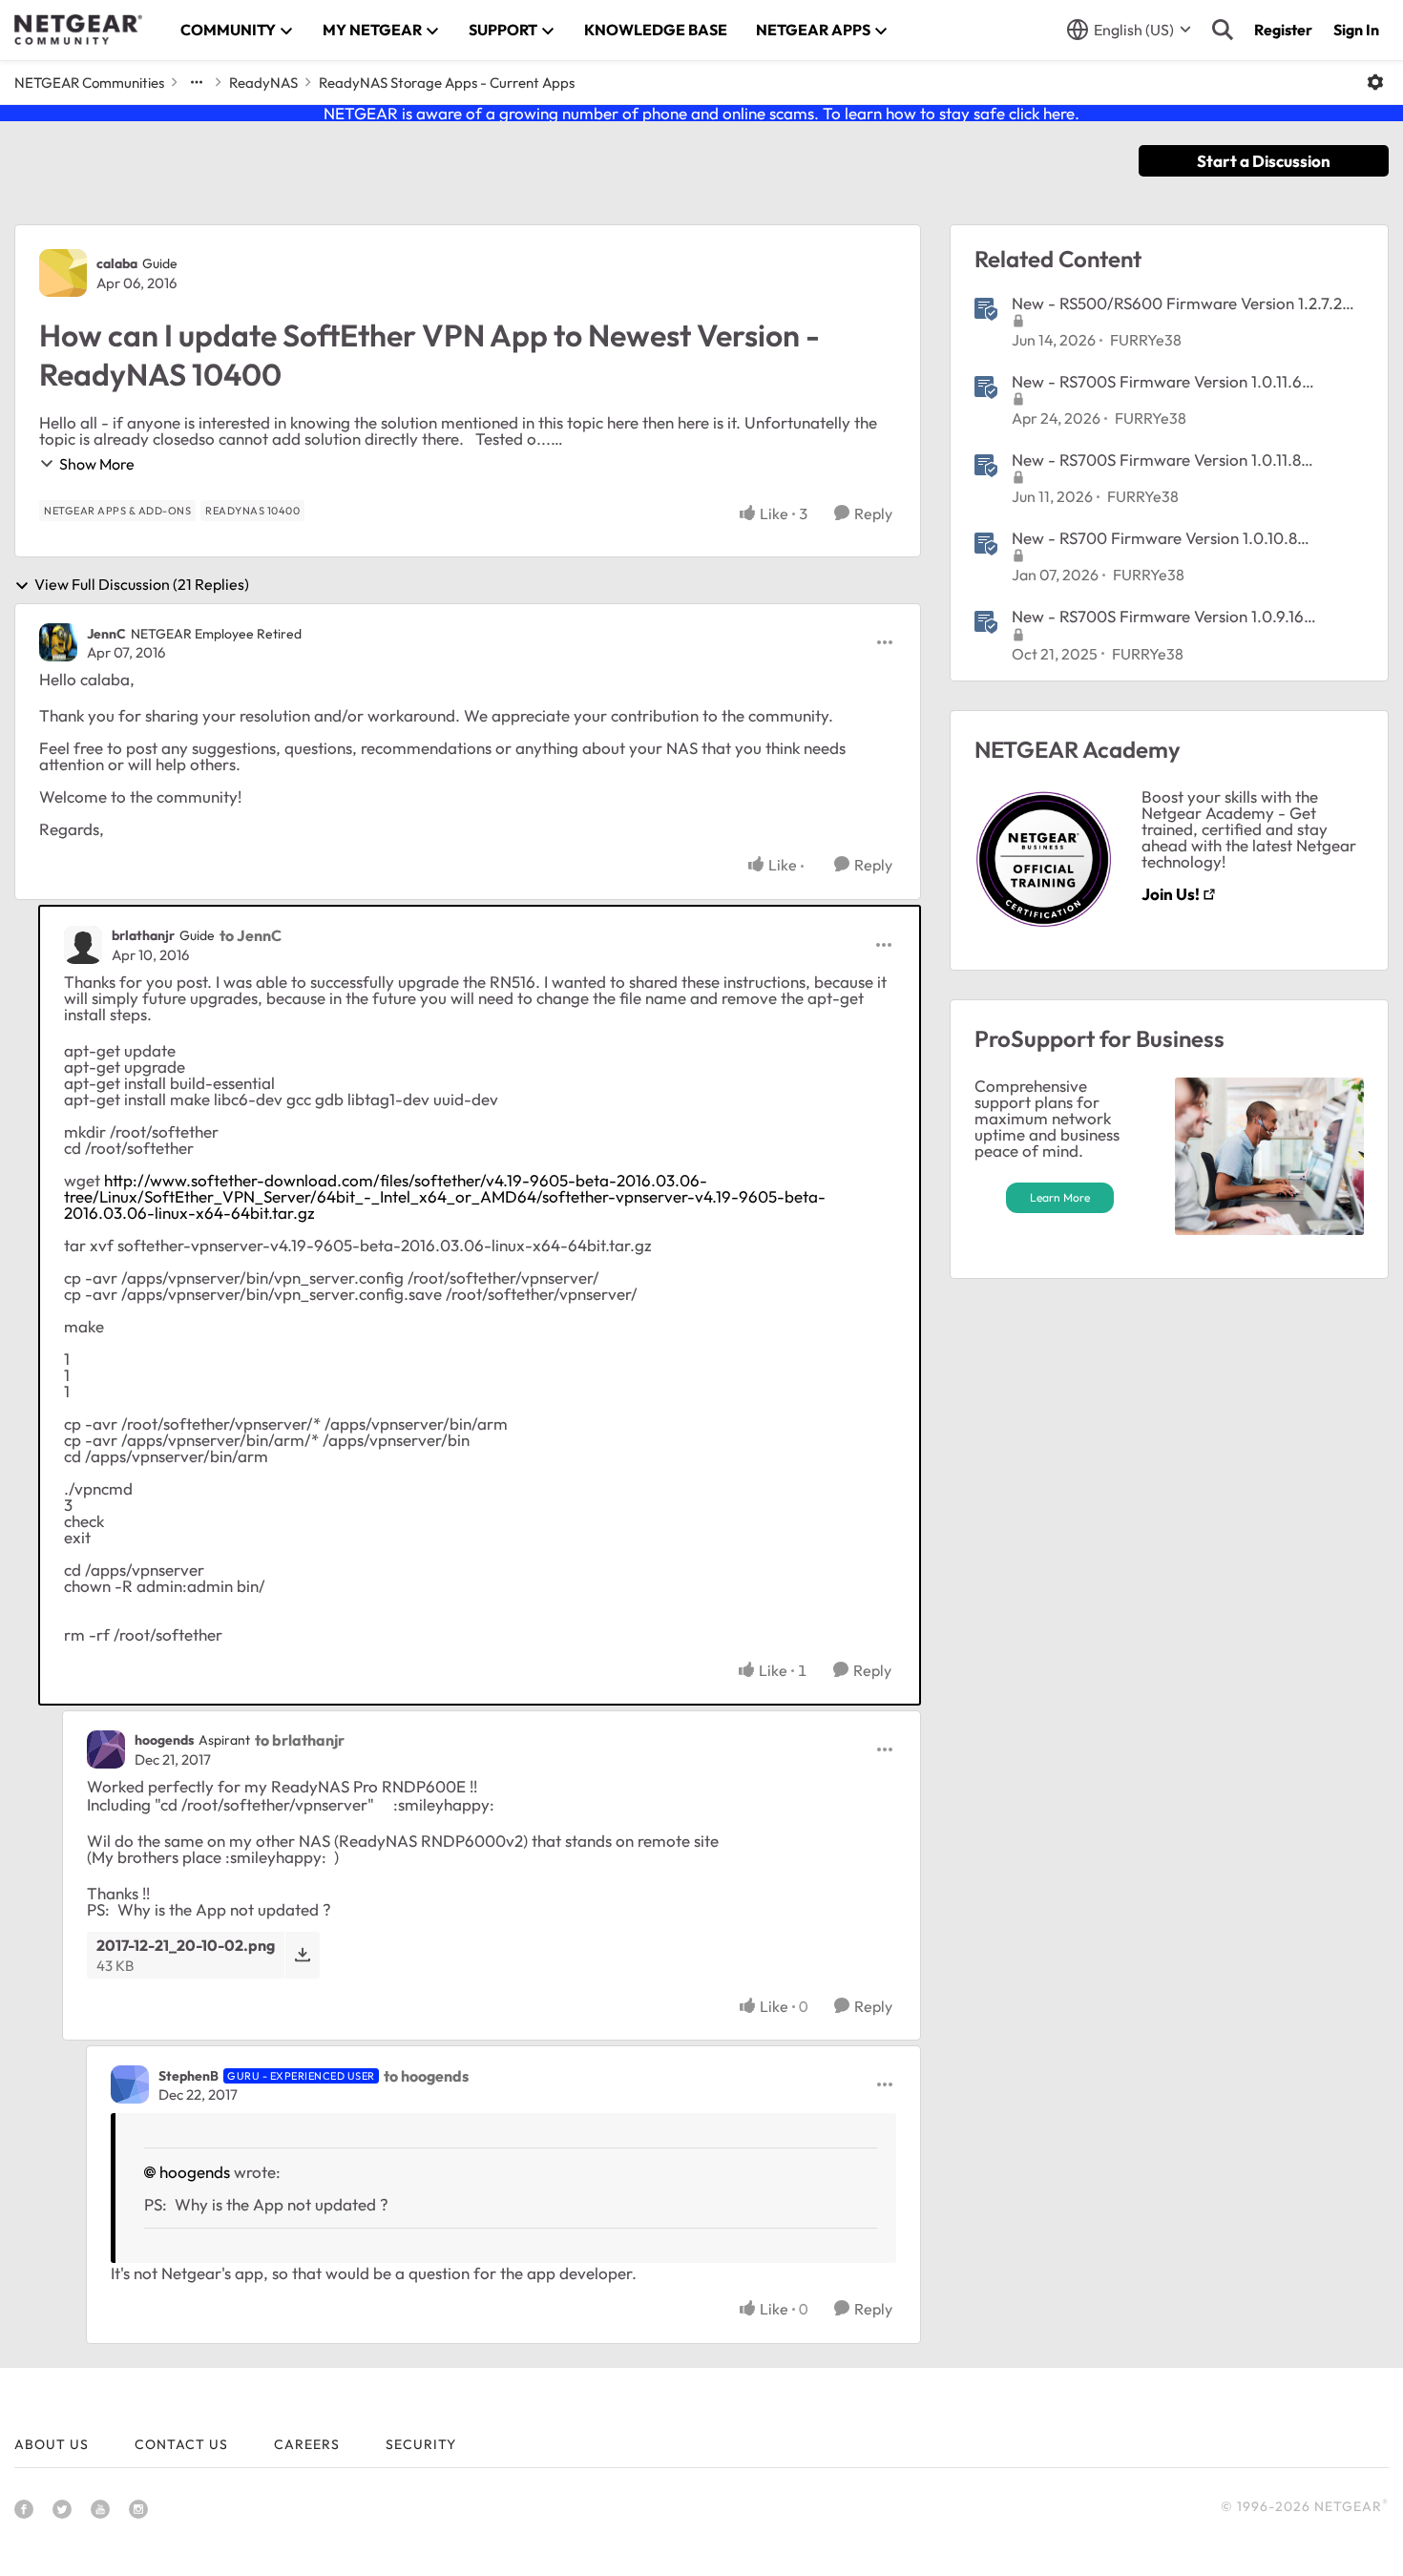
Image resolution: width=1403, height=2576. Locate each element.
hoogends (164, 1740)
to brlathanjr (300, 1740)
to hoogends (426, 2076)
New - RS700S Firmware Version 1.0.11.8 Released (1156, 460)
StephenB (188, 2076)
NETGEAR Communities (89, 83)
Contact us (181, 2444)
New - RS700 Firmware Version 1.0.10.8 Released (1154, 538)
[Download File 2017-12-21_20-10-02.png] (302, 1955)
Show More (97, 464)
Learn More (1060, 1197)
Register (1283, 30)
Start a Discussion (1264, 161)
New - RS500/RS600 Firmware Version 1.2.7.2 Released (1177, 304)
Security (421, 2444)
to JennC (251, 935)
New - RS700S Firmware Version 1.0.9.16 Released (1158, 617)
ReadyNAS (263, 83)
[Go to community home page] (78, 30)
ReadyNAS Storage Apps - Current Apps (447, 83)
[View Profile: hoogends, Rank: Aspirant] (106, 1749)
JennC (106, 634)
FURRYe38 (1146, 340)
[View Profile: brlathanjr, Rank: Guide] (83, 945)
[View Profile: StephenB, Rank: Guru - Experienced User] (130, 2084)
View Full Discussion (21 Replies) (142, 585)
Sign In (1356, 30)
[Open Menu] (1375, 82)
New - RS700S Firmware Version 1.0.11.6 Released (1157, 382)
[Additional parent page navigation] (197, 82)
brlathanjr (143, 935)
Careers (307, 2444)
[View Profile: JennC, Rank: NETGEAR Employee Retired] (58, 642)
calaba (117, 263)
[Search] (1223, 30)
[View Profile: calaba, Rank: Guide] (63, 273)
